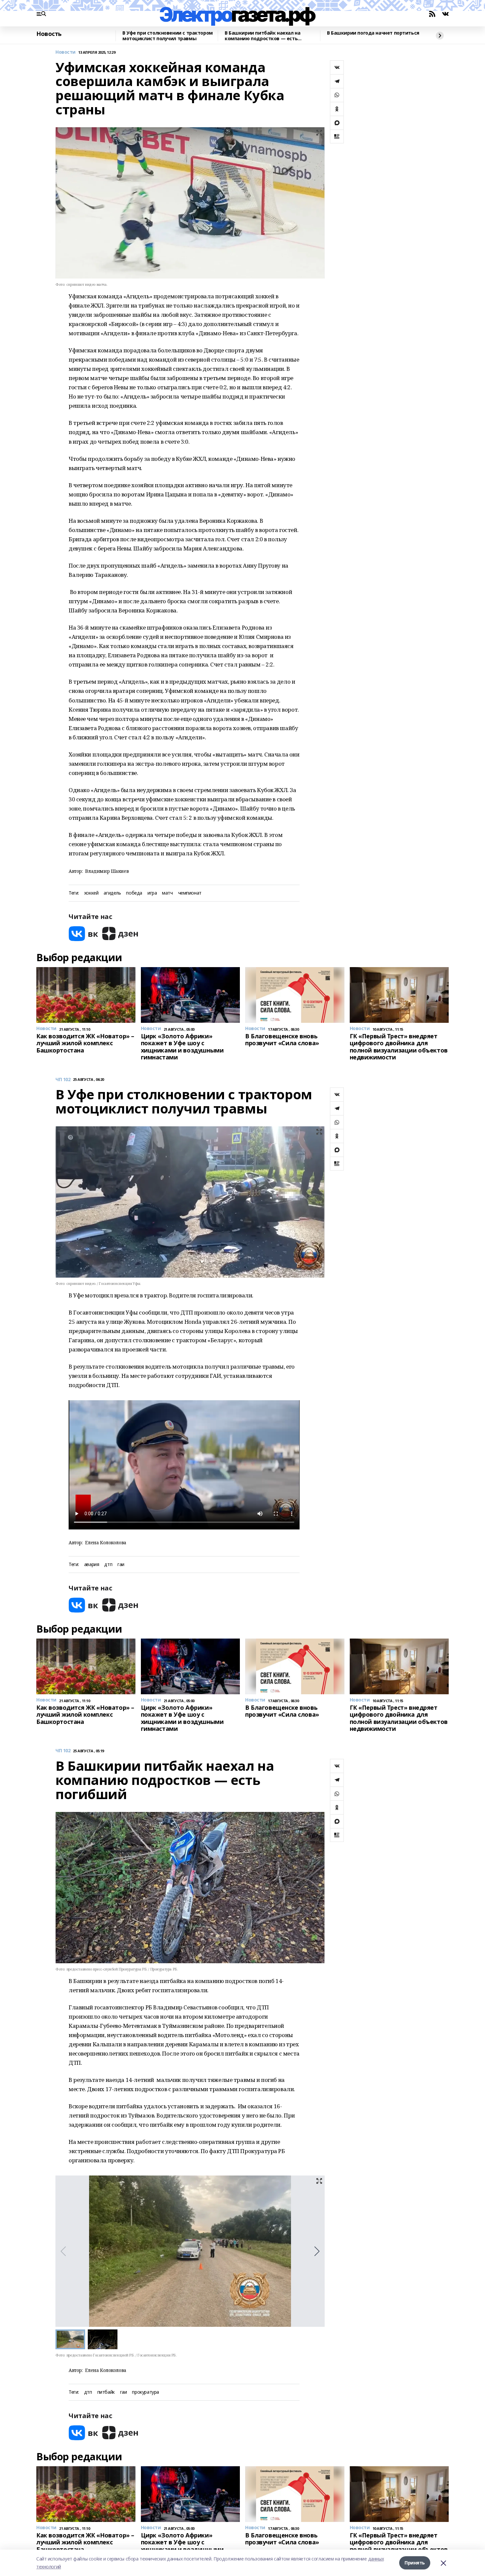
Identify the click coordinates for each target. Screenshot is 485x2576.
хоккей (91, 893)
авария (92, 1565)
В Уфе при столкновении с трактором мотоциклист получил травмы (168, 36)
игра (152, 893)
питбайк (106, 2392)
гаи (121, 1565)
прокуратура (145, 2392)
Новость (49, 34)
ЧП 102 (63, 1080)
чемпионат (190, 893)
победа (134, 893)
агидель (112, 893)
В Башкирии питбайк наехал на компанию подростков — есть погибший (262, 36)
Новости (65, 52)
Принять (415, 2563)
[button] (317, 2251)
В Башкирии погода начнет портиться (373, 33)
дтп (108, 1565)
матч (167, 893)
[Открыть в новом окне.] (83, 934)
